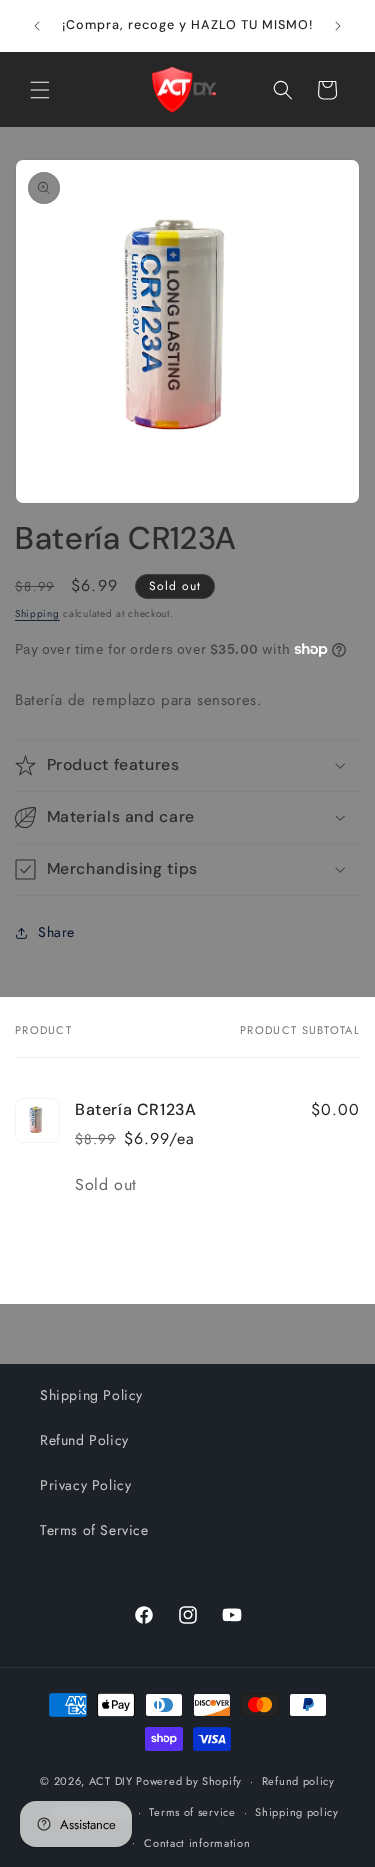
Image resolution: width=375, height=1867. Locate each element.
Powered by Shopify (189, 1781)
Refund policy (298, 1781)
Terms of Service (94, 1530)
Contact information (197, 1843)
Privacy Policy (85, 1485)
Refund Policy (84, 1440)
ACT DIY (111, 1781)
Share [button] (56, 932)
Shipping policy (297, 1812)
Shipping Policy (91, 1395)
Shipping (37, 613)
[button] (40, 90)
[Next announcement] (338, 26)
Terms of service (192, 1812)
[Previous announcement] (37, 26)
